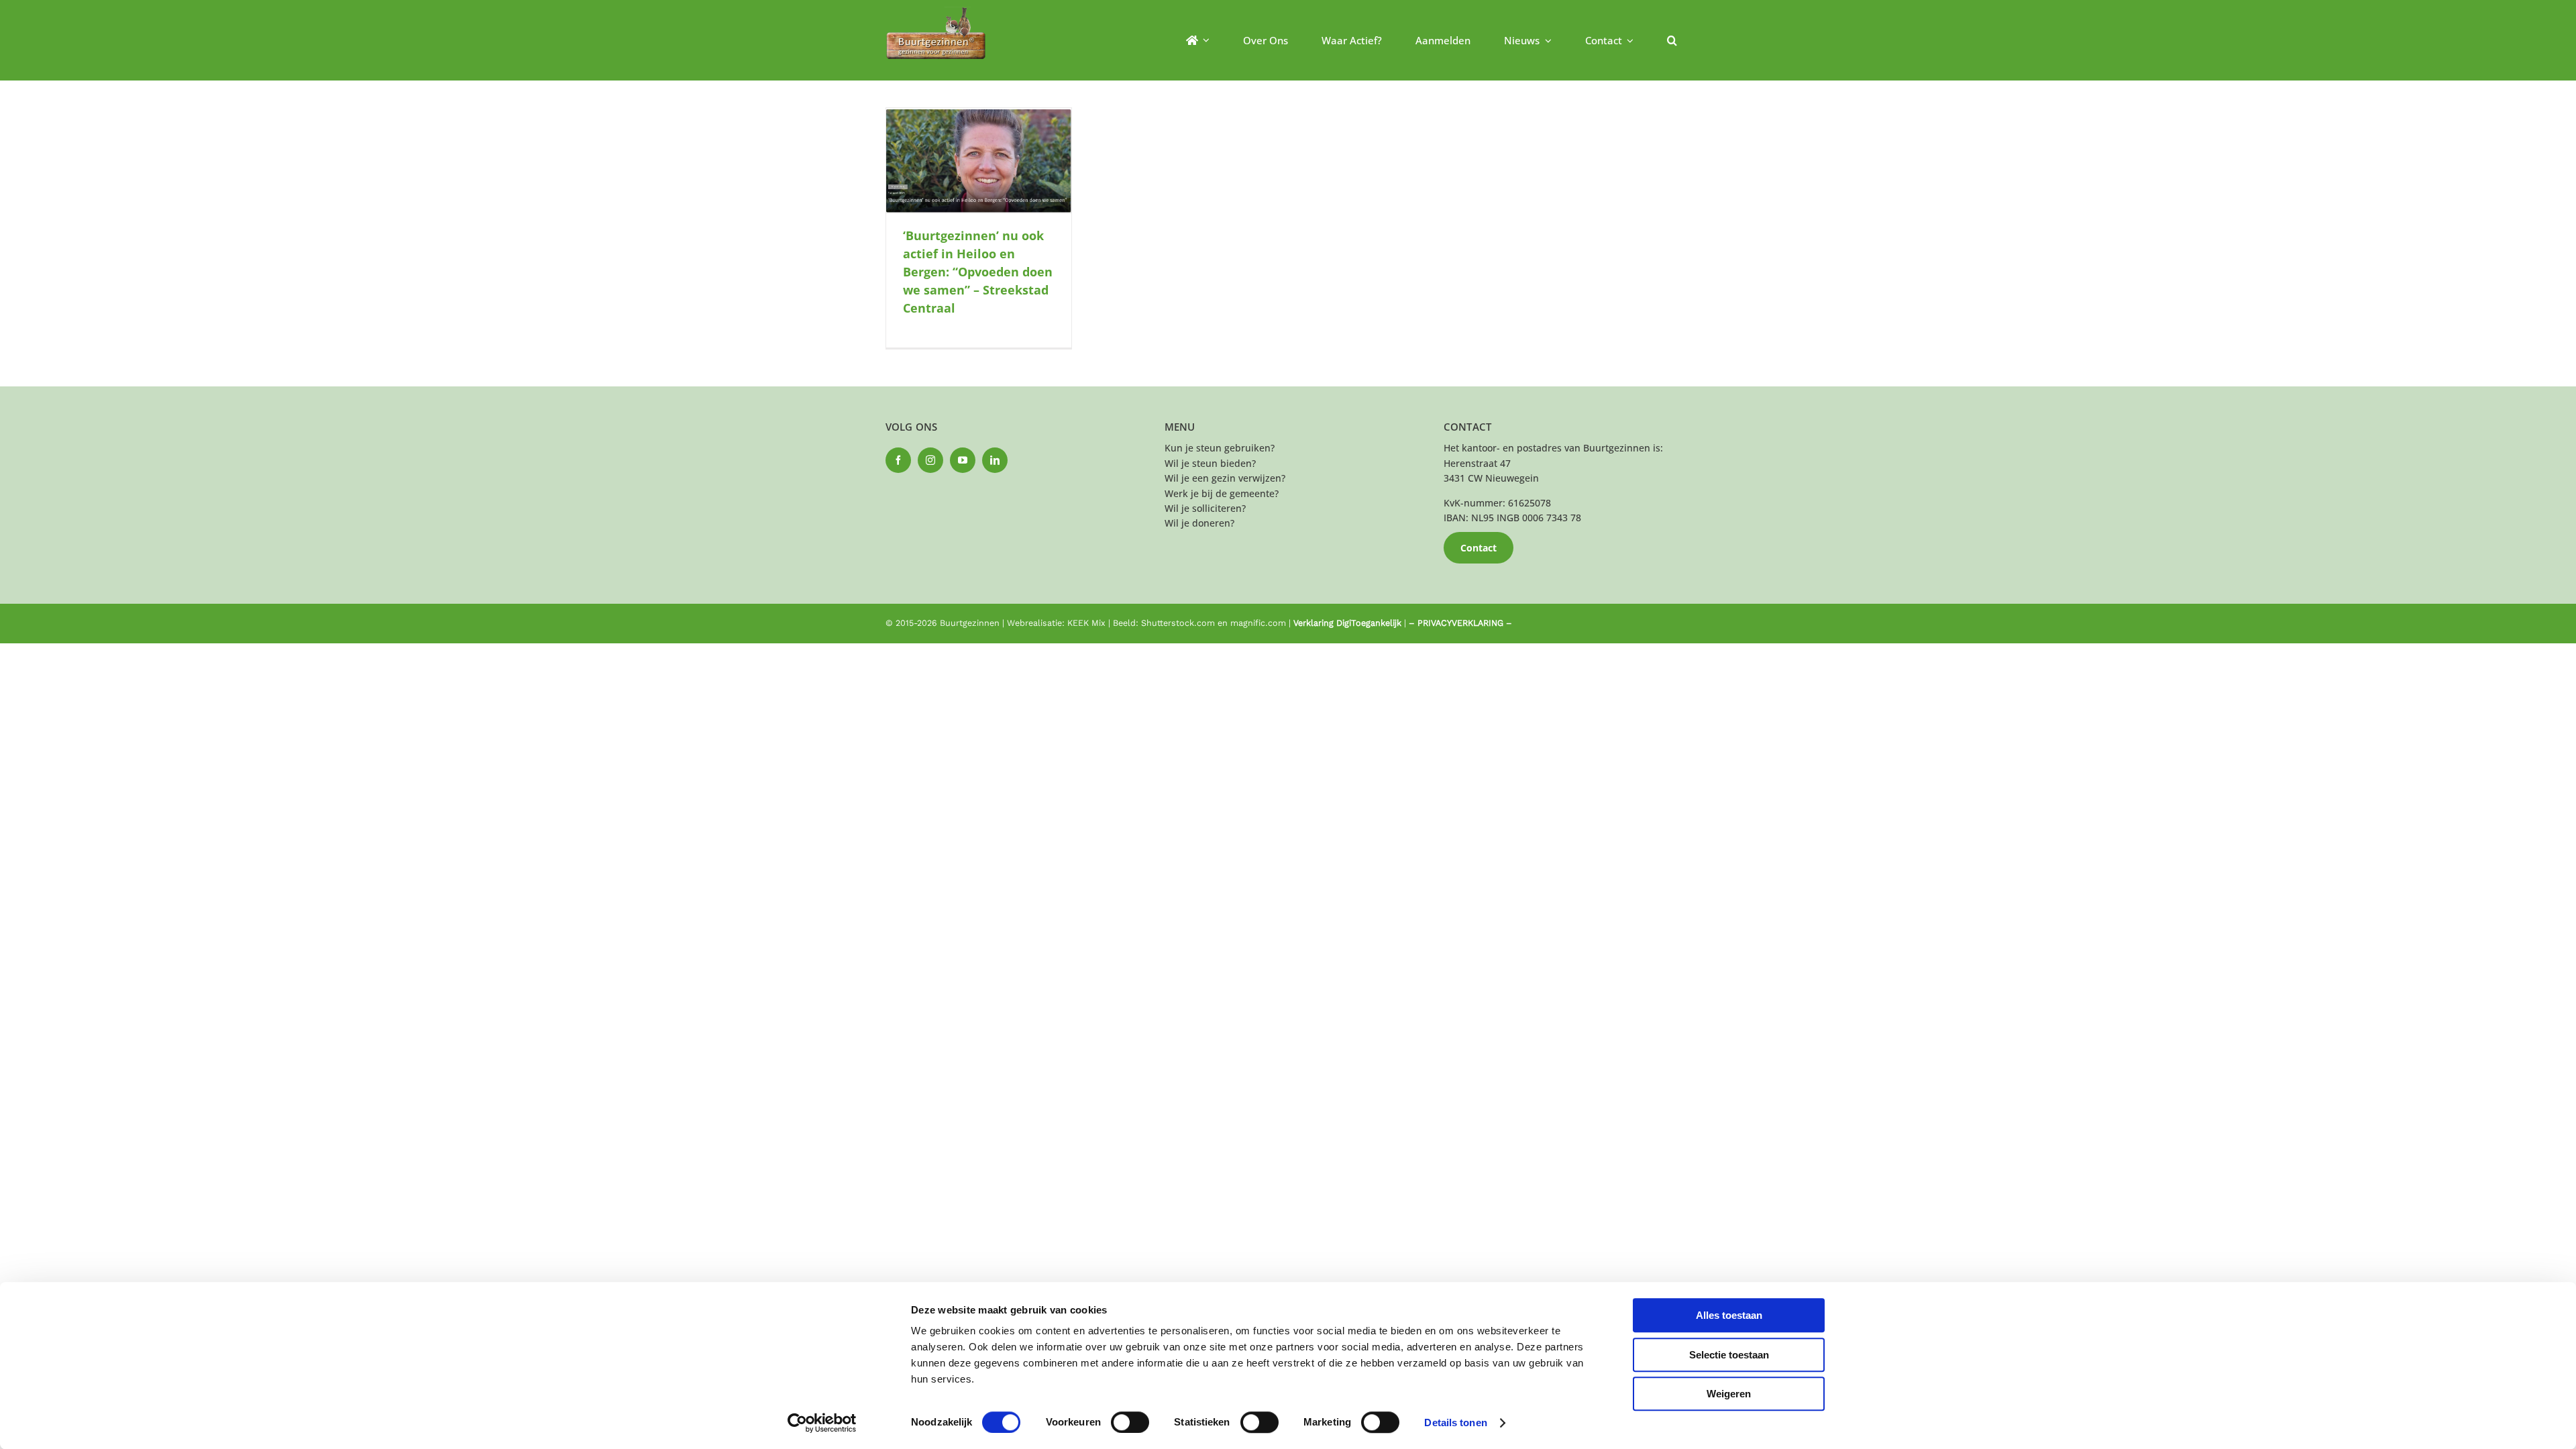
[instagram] (930, 460)
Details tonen (1455, 1423)
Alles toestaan (1729, 1315)
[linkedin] (995, 460)
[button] (1672, 40)
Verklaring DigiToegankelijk (1347, 623)
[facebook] (898, 460)
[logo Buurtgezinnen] (936, 11)
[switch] (1130, 1422)
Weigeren (1729, 1394)
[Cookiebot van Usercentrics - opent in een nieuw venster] (822, 1423)
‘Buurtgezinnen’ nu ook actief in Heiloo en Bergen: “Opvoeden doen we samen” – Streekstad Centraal (978, 272)
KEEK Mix (1086, 623)
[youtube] (963, 460)
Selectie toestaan (1729, 1355)
